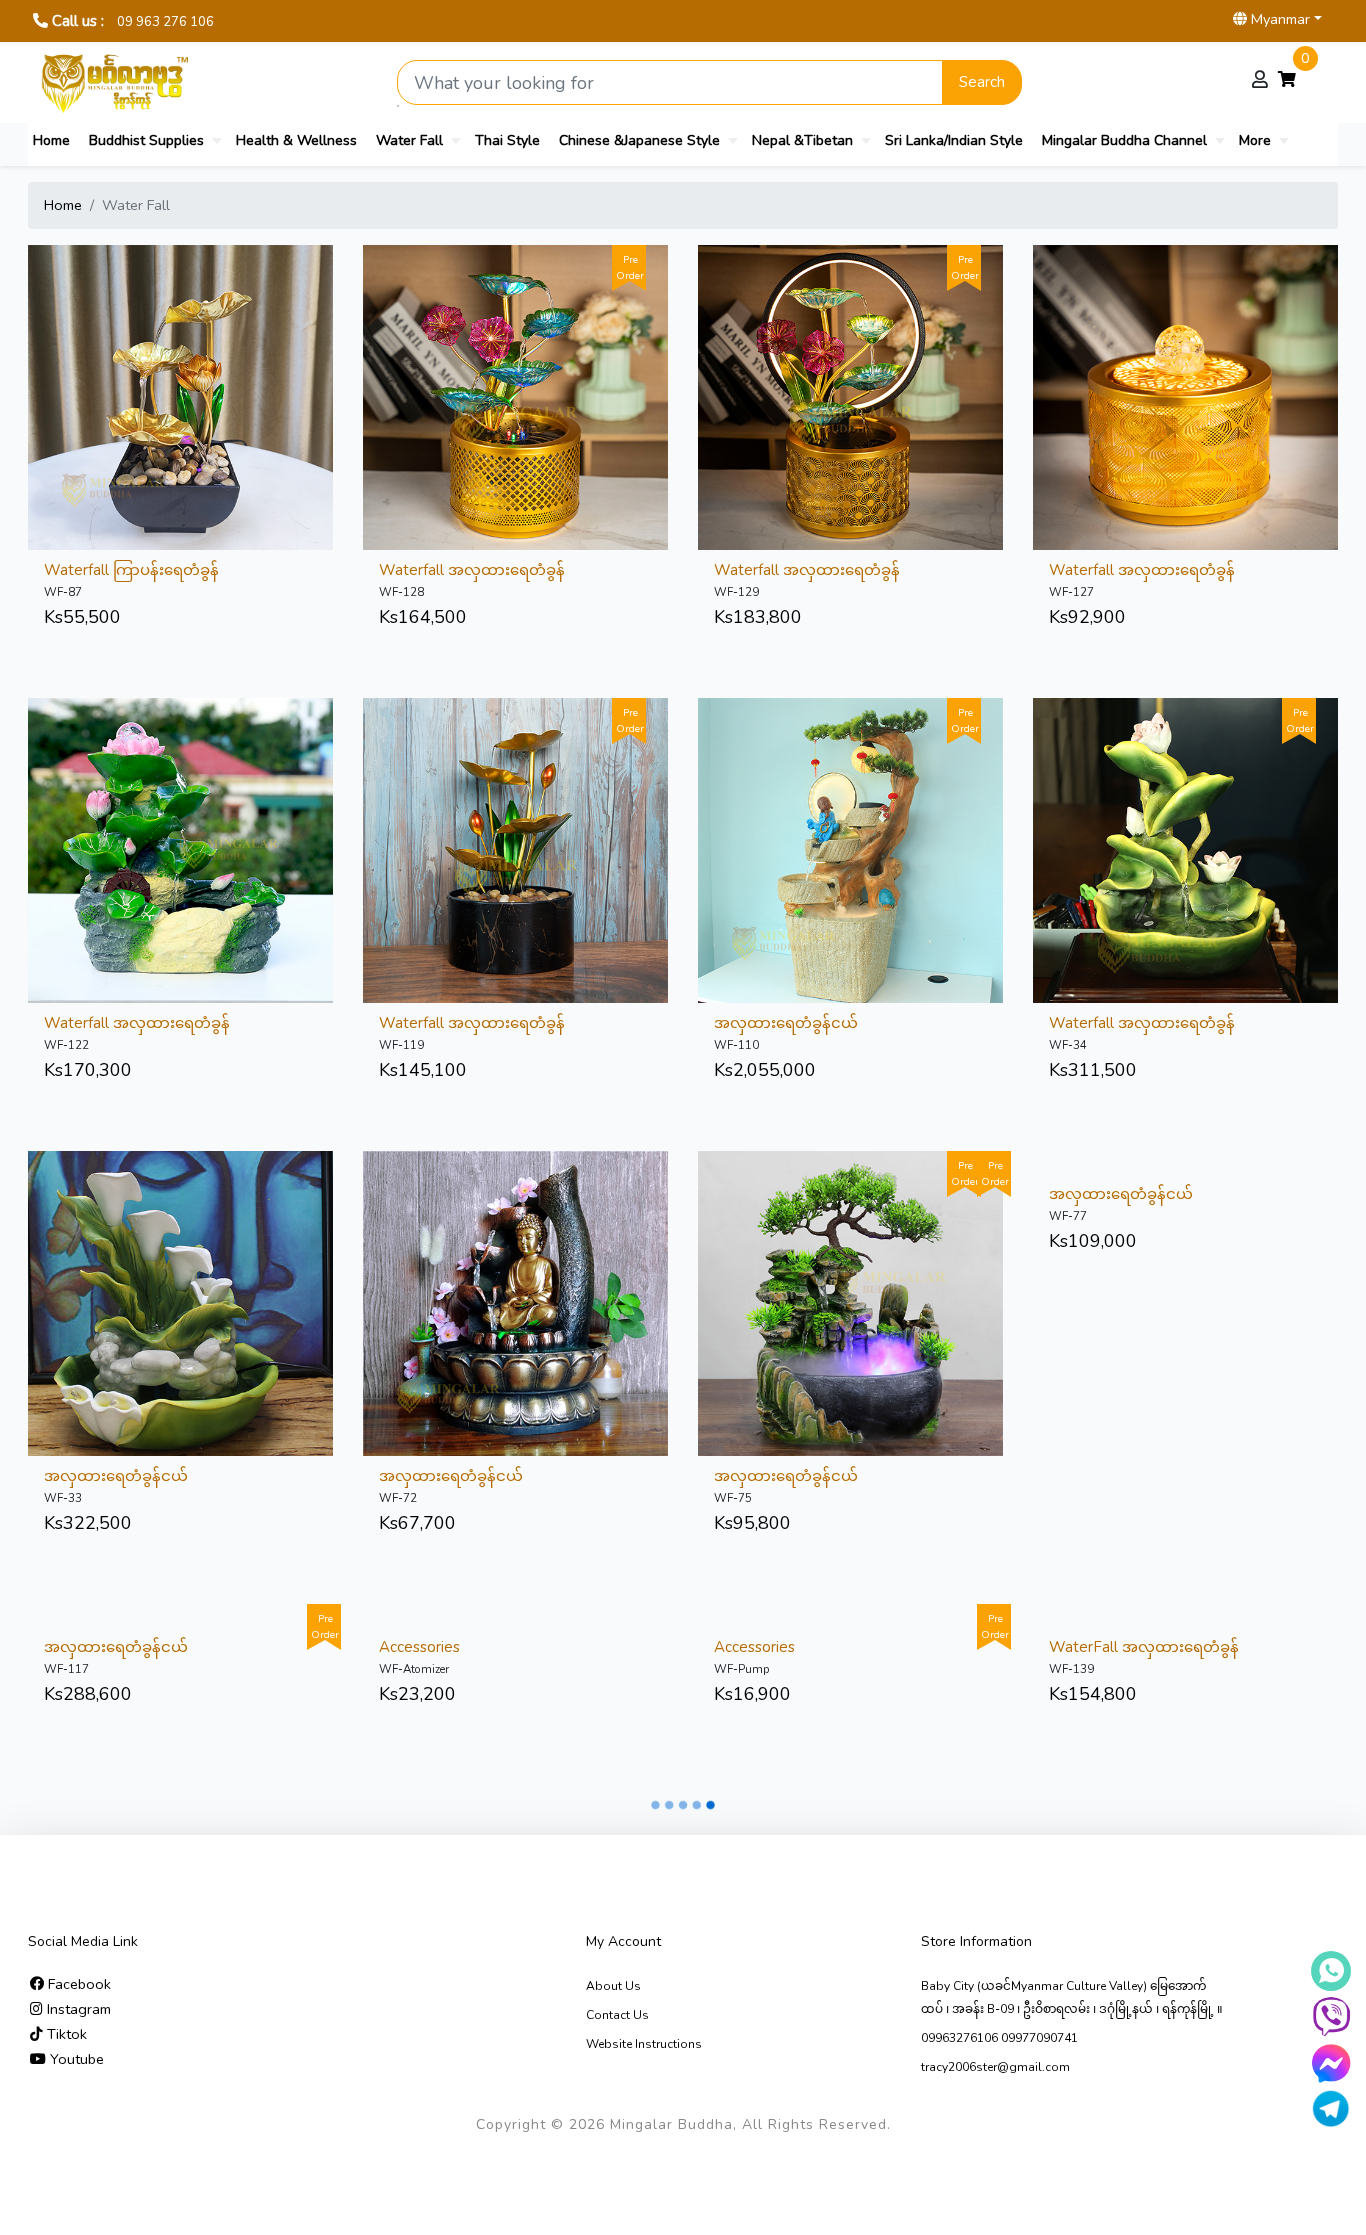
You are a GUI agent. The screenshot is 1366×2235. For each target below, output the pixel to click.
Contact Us (617, 2015)
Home (51, 140)
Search (982, 82)
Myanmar (1278, 19)
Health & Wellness (296, 140)
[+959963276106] (1331, 2017)
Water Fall (409, 140)
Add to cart (229, 351)
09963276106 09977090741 (999, 2038)
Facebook (77, 1984)
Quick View (133, 351)
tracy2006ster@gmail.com (995, 2067)
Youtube (75, 2059)
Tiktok (65, 2034)
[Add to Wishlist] (181, 351)
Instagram (77, 2009)
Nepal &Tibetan (802, 140)
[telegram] (1331, 2109)
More (1255, 140)
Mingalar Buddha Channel (1124, 140)
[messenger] (1331, 2063)
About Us (613, 1986)
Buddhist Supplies (146, 140)
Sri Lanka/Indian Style (954, 140)
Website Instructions (644, 2044)
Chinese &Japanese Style (639, 140)
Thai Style (507, 140)
